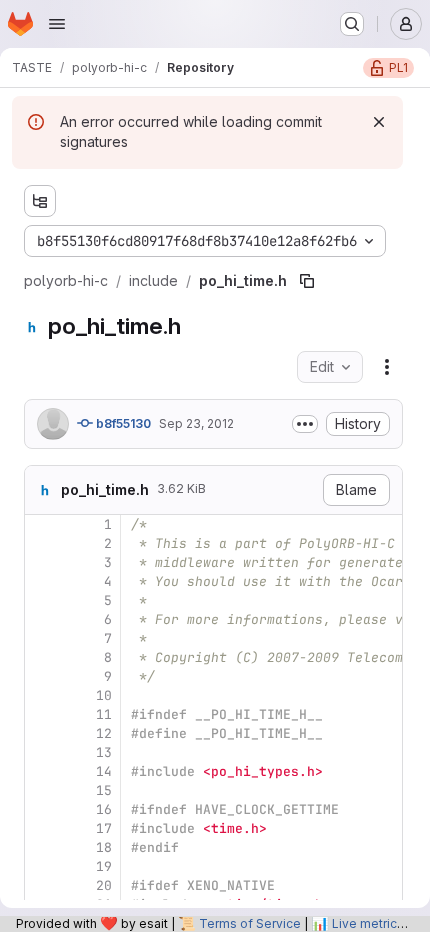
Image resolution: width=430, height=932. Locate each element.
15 (104, 790)
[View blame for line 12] (42, 733)
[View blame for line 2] (42, 543)
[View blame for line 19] (42, 866)
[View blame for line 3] (42, 562)
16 (104, 809)
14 (104, 771)
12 (104, 733)
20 (104, 885)
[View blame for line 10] (42, 695)
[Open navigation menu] (57, 24)
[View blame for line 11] (42, 714)
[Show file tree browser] (40, 201)
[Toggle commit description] (305, 424)
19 (104, 866)
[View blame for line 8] (42, 657)
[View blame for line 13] (42, 752)
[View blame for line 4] (42, 581)
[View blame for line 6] (42, 619)
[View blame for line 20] (42, 885)
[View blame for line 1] (42, 524)
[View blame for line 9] (42, 676)
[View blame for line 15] (42, 790)
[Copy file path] (307, 281)
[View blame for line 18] (42, 847)
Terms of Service (250, 923)
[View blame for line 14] (42, 771)
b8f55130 (122, 423)
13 (104, 752)
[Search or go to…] (352, 24)
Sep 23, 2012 (196, 423)
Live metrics (368, 923)
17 (104, 828)
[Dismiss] (379, 122)
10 (104, 695)
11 (104, 714)
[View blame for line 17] (42, 828)
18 (104, 847)
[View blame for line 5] (42, 600)
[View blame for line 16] (42, 809)
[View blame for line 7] (42, 638)
